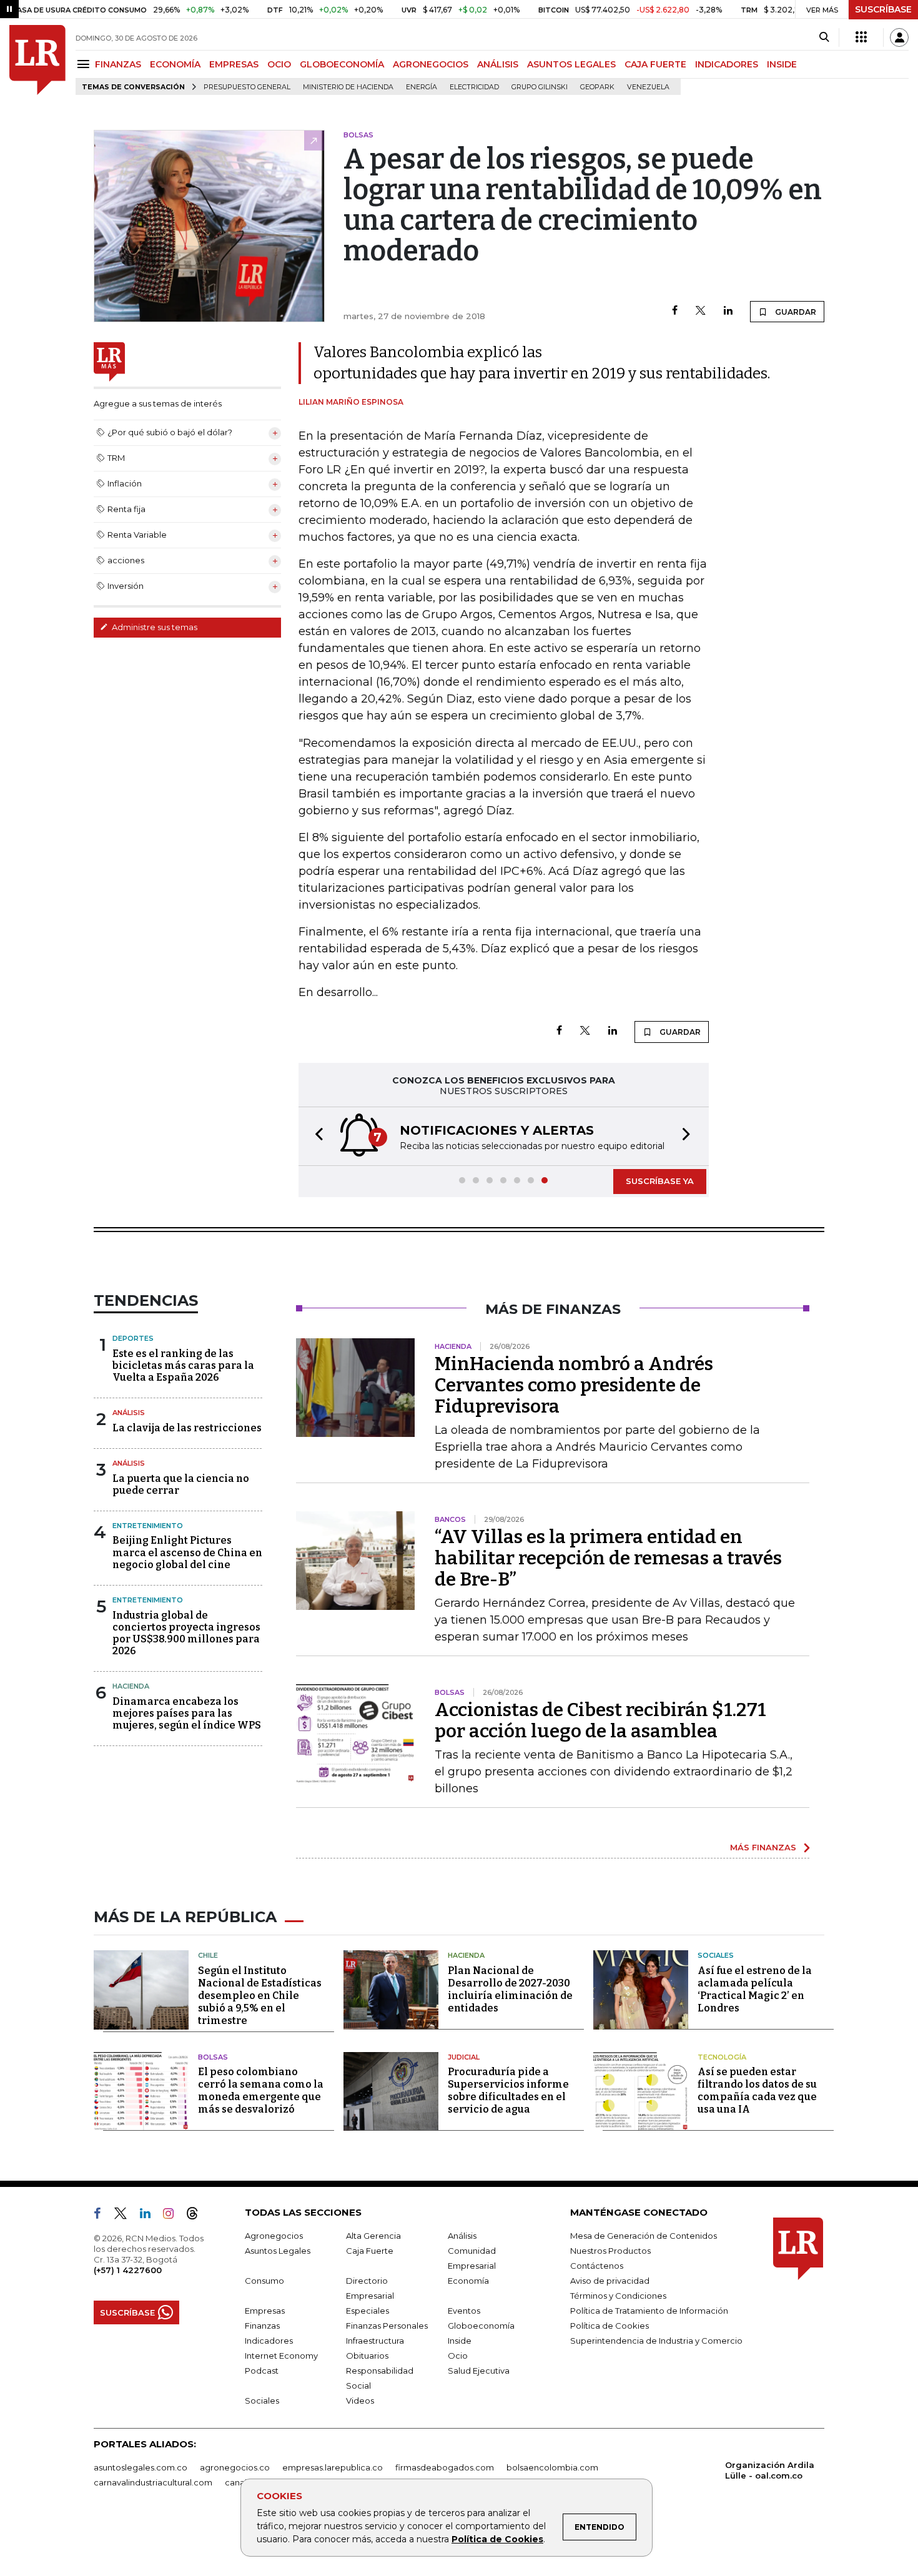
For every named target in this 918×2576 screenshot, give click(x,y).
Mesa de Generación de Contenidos (644, 2236)
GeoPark (597, 87)
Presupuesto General (247, 87)
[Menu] (85, 64)
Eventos (464, 2311)
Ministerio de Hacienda (348, 87)
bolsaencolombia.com (552, 2467)
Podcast (262, 2371)
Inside (460, 2341)
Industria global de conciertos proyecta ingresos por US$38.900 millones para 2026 (186, 1633)
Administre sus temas (154, 627)
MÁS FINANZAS (763, 1847)
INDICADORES (727, 64)
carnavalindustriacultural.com (153, 2482)
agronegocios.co (235, 2467)
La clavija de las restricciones (187, 1428)
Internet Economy (281, 2356)
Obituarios (367, 2356)
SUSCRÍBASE (883, 9)
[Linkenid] (150, 2216)
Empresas (265, 2311)
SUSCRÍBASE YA (660, 1181)
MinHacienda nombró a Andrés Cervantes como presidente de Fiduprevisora (574, 1385)
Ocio (458, 2356)
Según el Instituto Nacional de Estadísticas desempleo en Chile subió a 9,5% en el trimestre (260, 1996)
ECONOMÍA (175, 64)
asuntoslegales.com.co (141, 2467)
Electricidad (474, 87)
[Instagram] (173, 2216)
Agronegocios (274, 2236)
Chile (208, 1955)
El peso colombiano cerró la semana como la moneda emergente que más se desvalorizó (261, 2090)
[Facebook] (675, 311)
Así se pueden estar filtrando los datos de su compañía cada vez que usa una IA (757, 2090)
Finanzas (262, 2326)
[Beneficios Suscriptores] (861, 37)
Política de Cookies (497, 2539)
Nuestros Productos (610, 2251)
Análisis (129, 1413)
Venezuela (648, 87)
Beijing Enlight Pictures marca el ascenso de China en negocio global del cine (187, 1552)
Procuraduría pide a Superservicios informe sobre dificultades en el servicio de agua (508, 2090)
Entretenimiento (148, 1526)
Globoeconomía (481, 2326)
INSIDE (782, 64)
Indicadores (269, 2341)
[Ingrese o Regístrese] (899, 37)
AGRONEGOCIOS (431, 64)
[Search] (824, 37)
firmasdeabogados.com (445, 2467)
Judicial (464, 2057)
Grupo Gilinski (540, 87)
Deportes (133, 1338)
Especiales (368, 2311)
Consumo (264, 2281)
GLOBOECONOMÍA (342, 64)
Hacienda (131, 1686)
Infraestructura (375, 2341)
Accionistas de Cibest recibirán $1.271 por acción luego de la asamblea (600, 1720)
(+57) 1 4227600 (128, 2270)
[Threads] (197, 2216)
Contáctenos (597, 2266)
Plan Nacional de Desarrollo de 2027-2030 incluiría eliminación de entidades (510, 1989)
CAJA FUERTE (655, 64)
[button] (315, 1136)
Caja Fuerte (370, 2251)
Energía (422, 87)
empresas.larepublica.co (333, 2467)
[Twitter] (701, 311)
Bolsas (213, 2057)
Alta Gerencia (373, 2236)
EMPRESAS (234, 64)
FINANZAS (118, 64)
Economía (468, 2281)
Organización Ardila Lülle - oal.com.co (770, 2470)
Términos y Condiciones (618, 2296)
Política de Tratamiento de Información (649, 2311)
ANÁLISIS (498, 64)
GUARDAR (795, 312)
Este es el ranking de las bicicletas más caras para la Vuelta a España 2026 (183, 1365)
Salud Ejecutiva (479, 2371)
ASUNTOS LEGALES (571, 64)
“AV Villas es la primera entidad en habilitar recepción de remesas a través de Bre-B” (608, 1558)
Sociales (716, 1955)
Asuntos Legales (278, 2251)
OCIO (279, 64)
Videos (360, 2401)
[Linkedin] (728, 311)
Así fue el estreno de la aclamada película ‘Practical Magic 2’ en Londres (755, 1989)
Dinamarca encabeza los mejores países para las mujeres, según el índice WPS (187, 1713)
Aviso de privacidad (610, 2281)
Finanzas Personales (387, 2326)
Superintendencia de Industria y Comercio (656, 2341)
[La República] (37, 60)
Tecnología (722, 2057)
